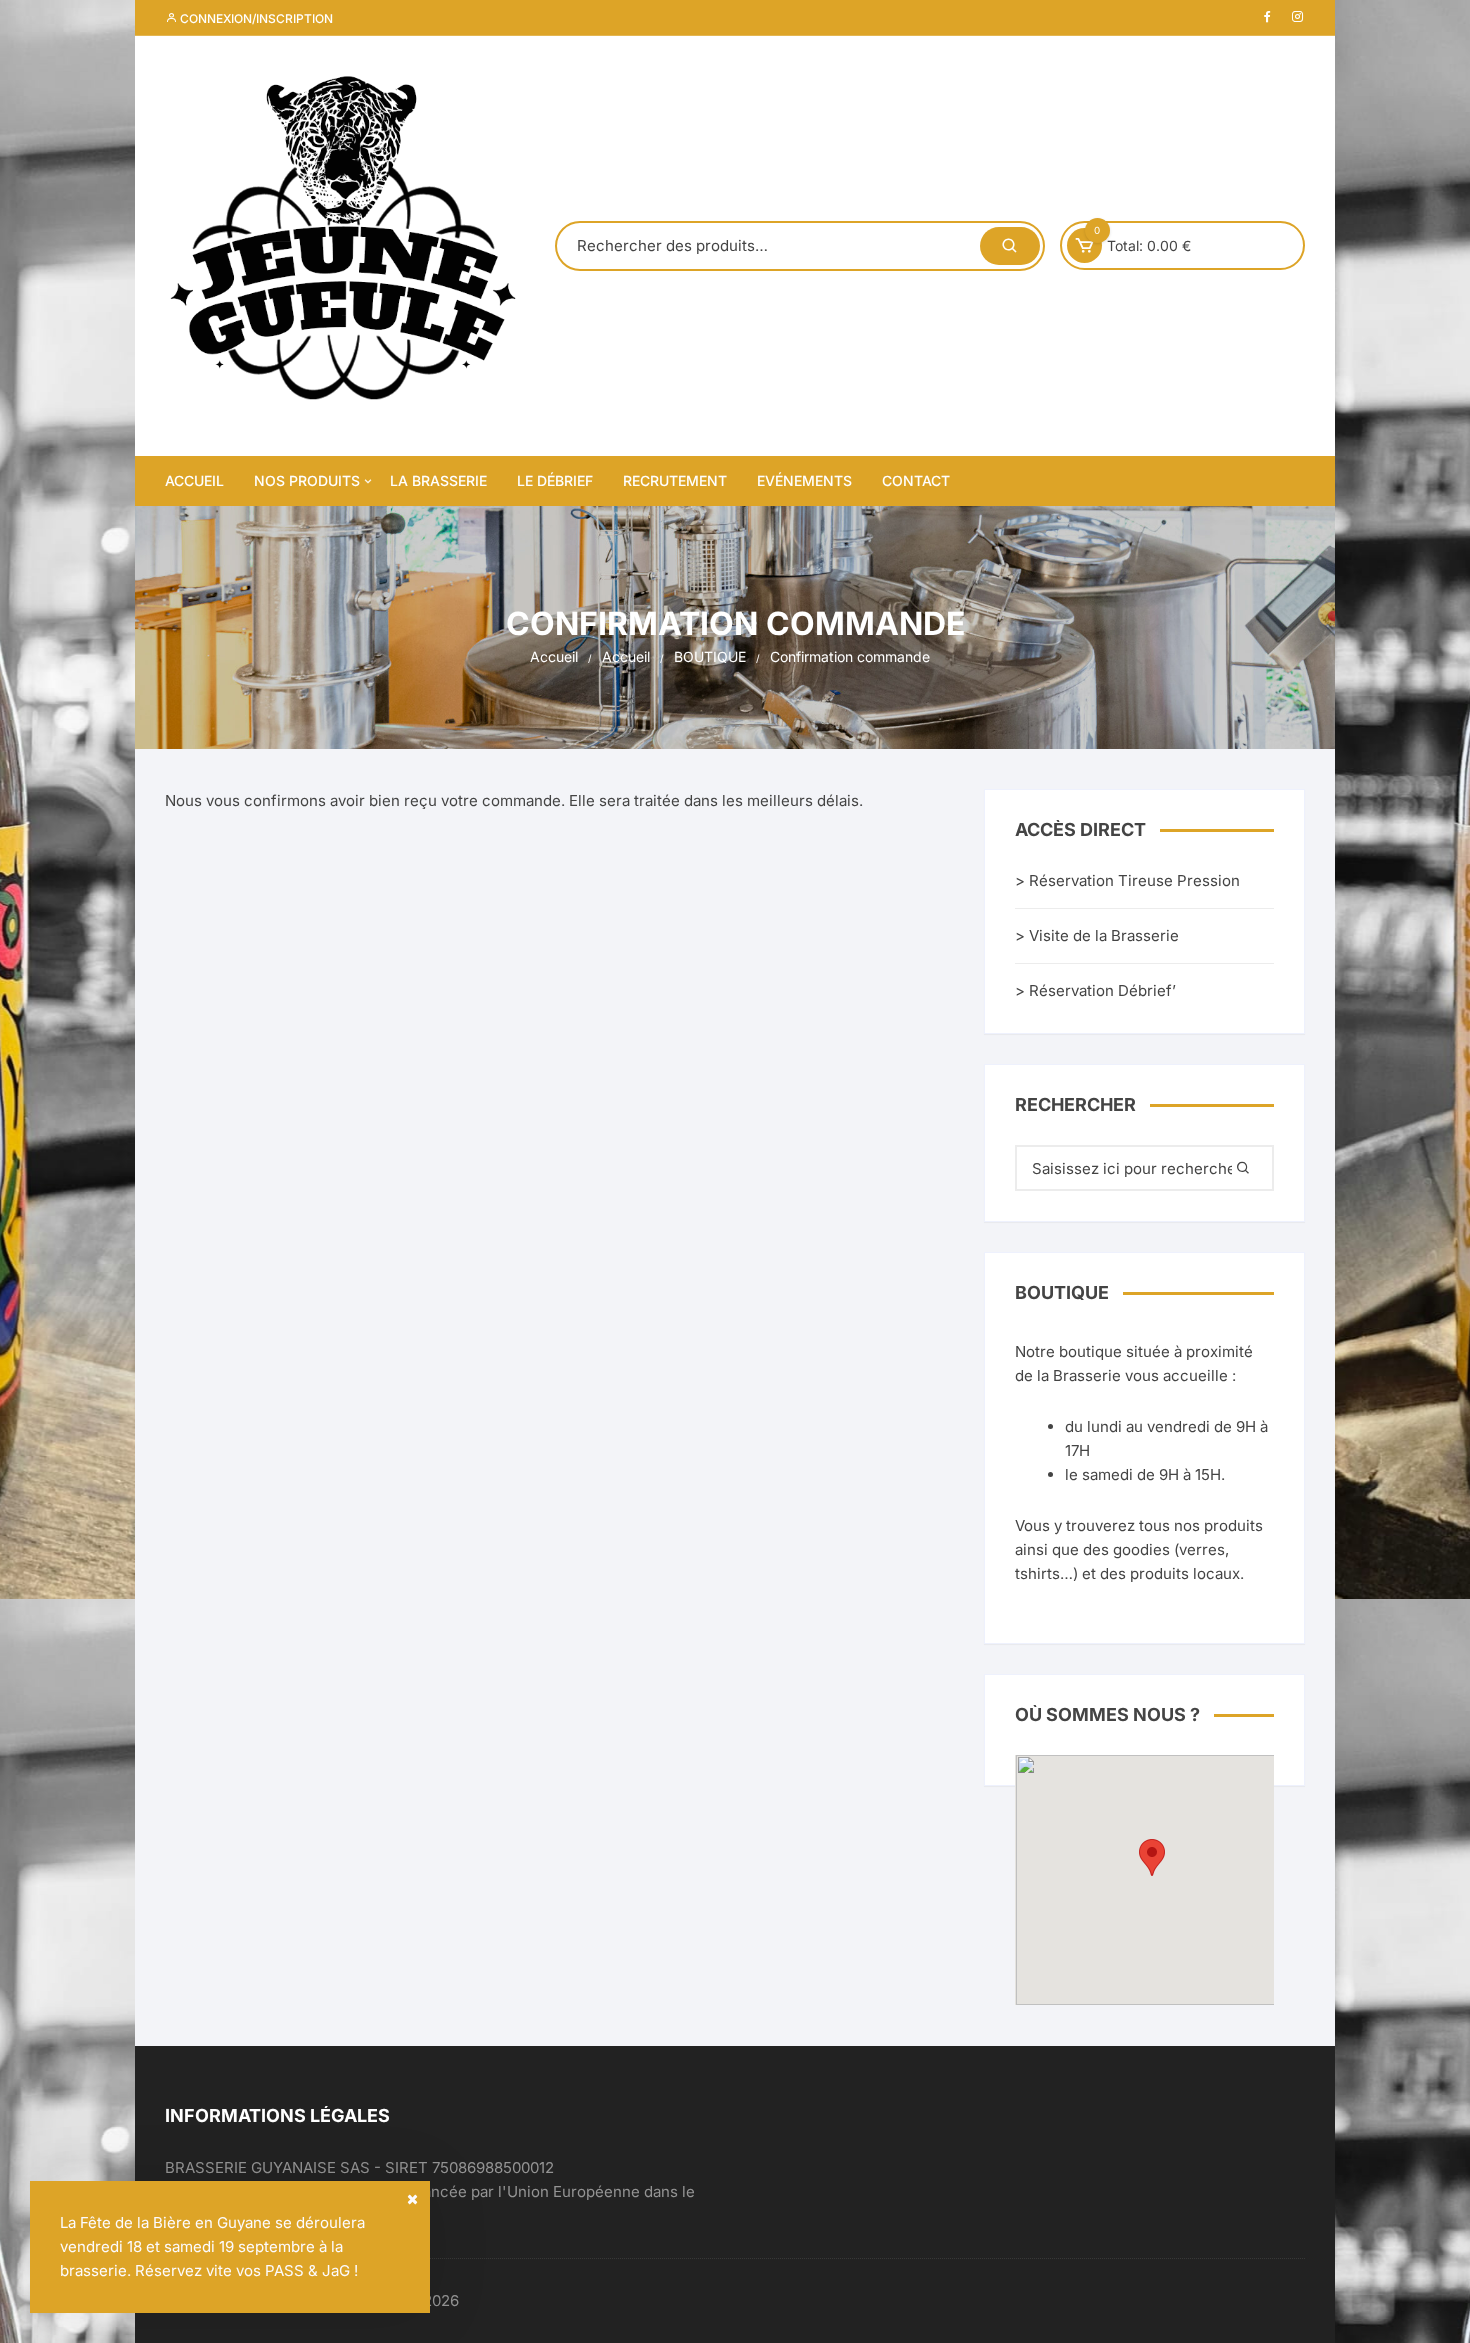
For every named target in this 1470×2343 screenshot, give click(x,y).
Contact (916, 480)
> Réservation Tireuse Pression (1127, 880)
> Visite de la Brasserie (1097, 935)
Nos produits (307, 480)
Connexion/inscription (255, 18)
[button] (1152, 1857)
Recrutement (675, 480)
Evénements (804, 480)
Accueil (194, 480)
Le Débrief (555, 480)
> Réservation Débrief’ (1095, 990)
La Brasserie (438, 480)
